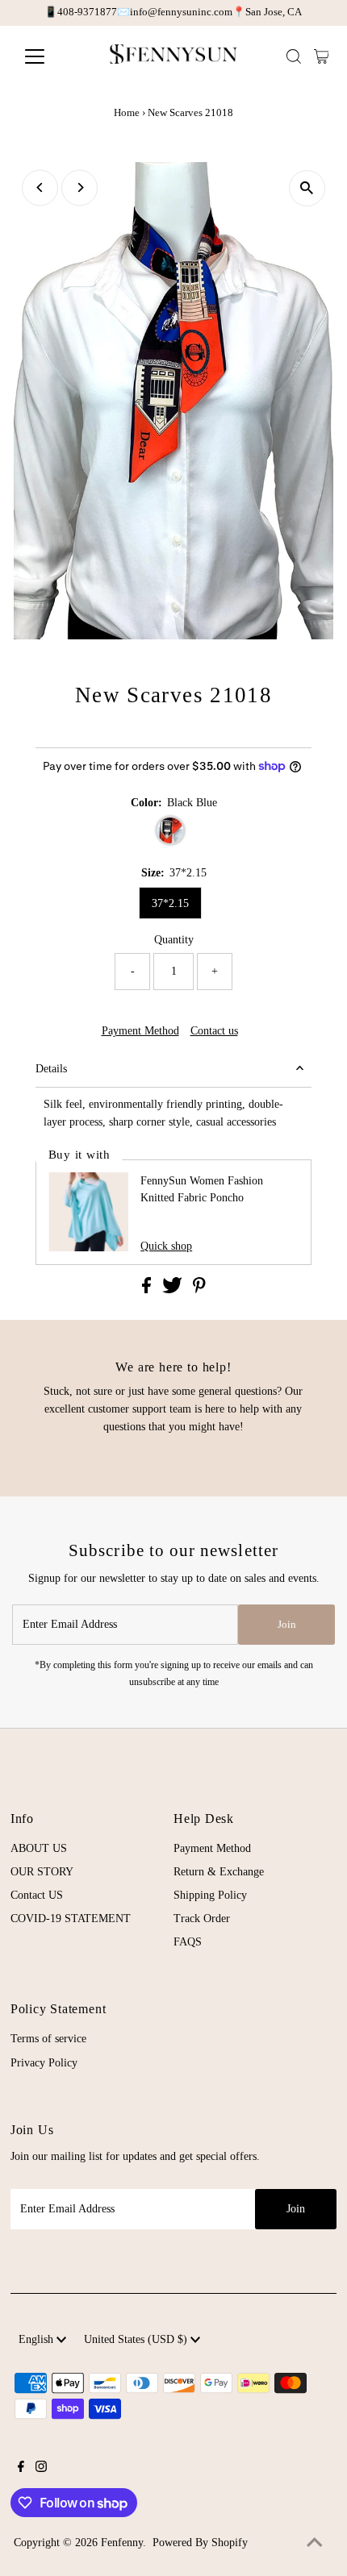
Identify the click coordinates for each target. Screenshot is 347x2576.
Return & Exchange (219, 1872)
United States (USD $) (137, 2339)
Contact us (214, 1031)
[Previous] (40, 187)
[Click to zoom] (307, 188)
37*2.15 (170, 903)
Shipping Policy (210, 1895)
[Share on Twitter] (174, 1290)
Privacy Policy (44, 2063)
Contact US (37, 1895)
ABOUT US (39, 1848)
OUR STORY (42, 1872)
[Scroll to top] (315, 2544)
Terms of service (48, 2039)
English (38, 2339)
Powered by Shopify (200, 2543)
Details (51, 1069)
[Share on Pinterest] (199, 1290)
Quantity (174, 940)
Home (127, 112)
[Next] (79, 187)
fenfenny (122, 2543)
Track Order (202, 1918)
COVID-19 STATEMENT (71, 1918)
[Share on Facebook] (148, 1290)
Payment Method (140, 1031)
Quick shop (166, 1246)
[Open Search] (294, 56)
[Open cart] (322, 56)
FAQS (188, 1942)
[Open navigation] (52, 56)
